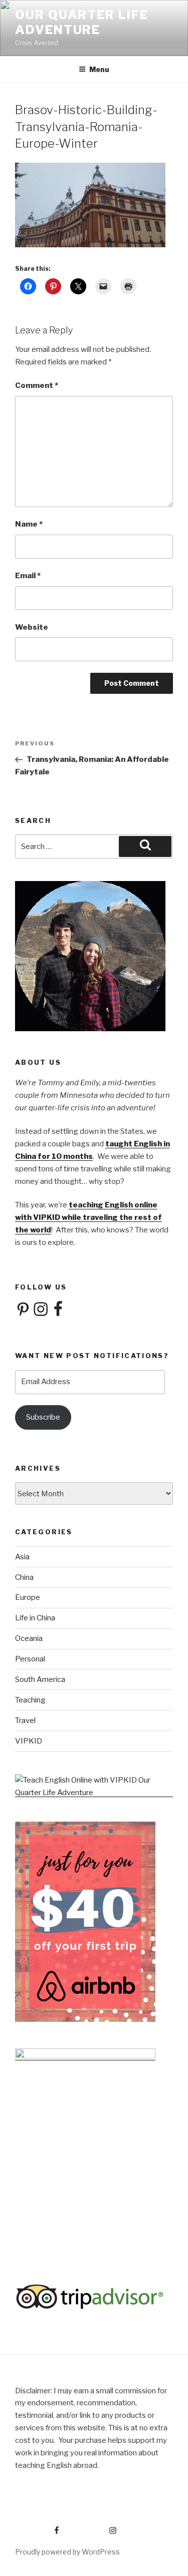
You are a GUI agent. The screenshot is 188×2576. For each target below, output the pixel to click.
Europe (28, 1597)
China (24, 1577)
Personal (30, 1659)
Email (28, 576)
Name (29, 524)
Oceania (29, 1638)
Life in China (35, 1618)
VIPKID (29, 1741)
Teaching (30, 1700)
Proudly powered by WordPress (67, 2552)
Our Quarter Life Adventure (82, 22)
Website (32, 627)
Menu (99, 69)
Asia (22, 1557)
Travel (25, 1721)
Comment (37, 385)
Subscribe (43, 1417)
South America (40, 1679)
